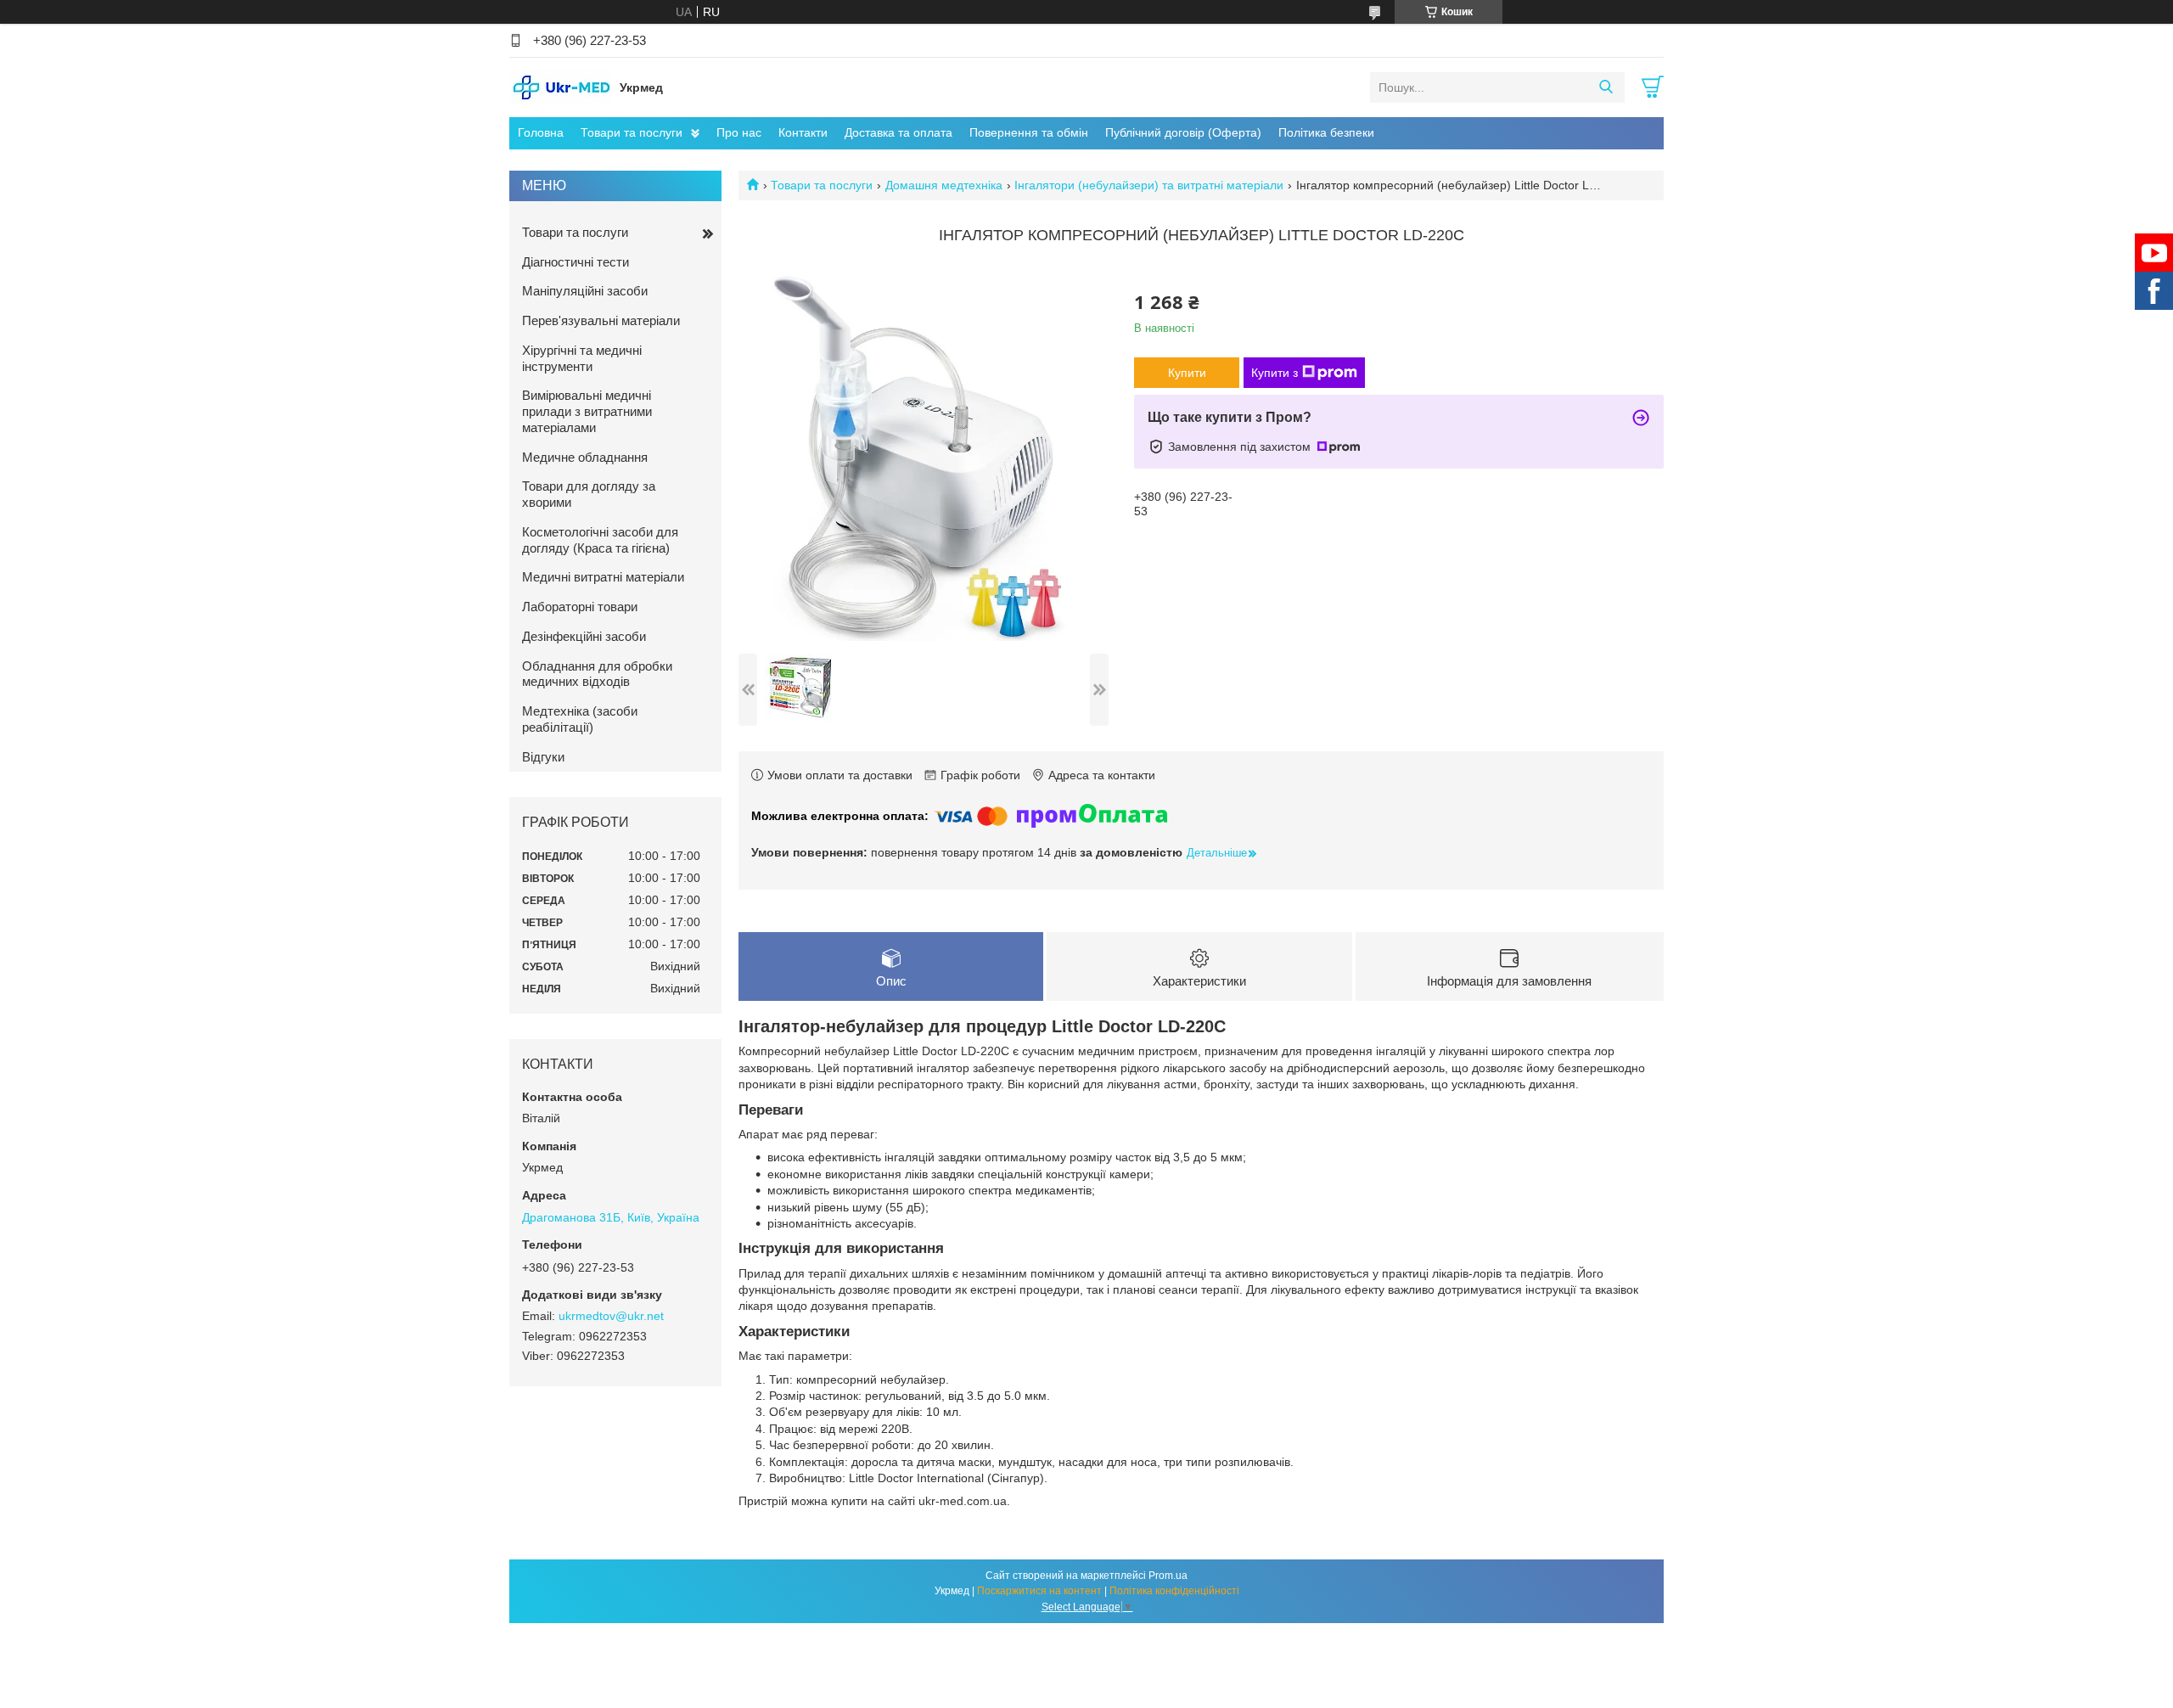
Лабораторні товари (580, 607)
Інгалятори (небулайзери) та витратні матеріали (1149, 185)
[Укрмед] (560, 87)
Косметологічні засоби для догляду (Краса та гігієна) (600, 540)
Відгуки (543, 757)
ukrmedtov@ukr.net (611, 1316)
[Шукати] (1606, 87)
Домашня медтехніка (944, 185)
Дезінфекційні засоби (584, 636)
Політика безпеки (1326, 132)
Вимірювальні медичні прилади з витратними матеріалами (587, 411)
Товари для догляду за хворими (589, 494)
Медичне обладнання (585, 457)
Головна (541, 132)
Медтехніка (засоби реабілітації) (580, 719)
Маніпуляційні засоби (585, 291)
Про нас (739, 132)
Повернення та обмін (1029, 132)
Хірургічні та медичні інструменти (582, 358)
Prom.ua (1168, 1576)
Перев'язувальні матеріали (601, 320)
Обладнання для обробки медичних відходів (597, 674)
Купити (1187, 373)
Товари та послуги (632, 132)
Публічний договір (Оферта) (1183, 132)
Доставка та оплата (898, 132)
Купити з (1275, 373)
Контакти (803, 132)
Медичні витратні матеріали (603, 577)
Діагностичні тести (576, 262)
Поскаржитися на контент (1039, 1591)
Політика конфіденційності (1174, 1591)
